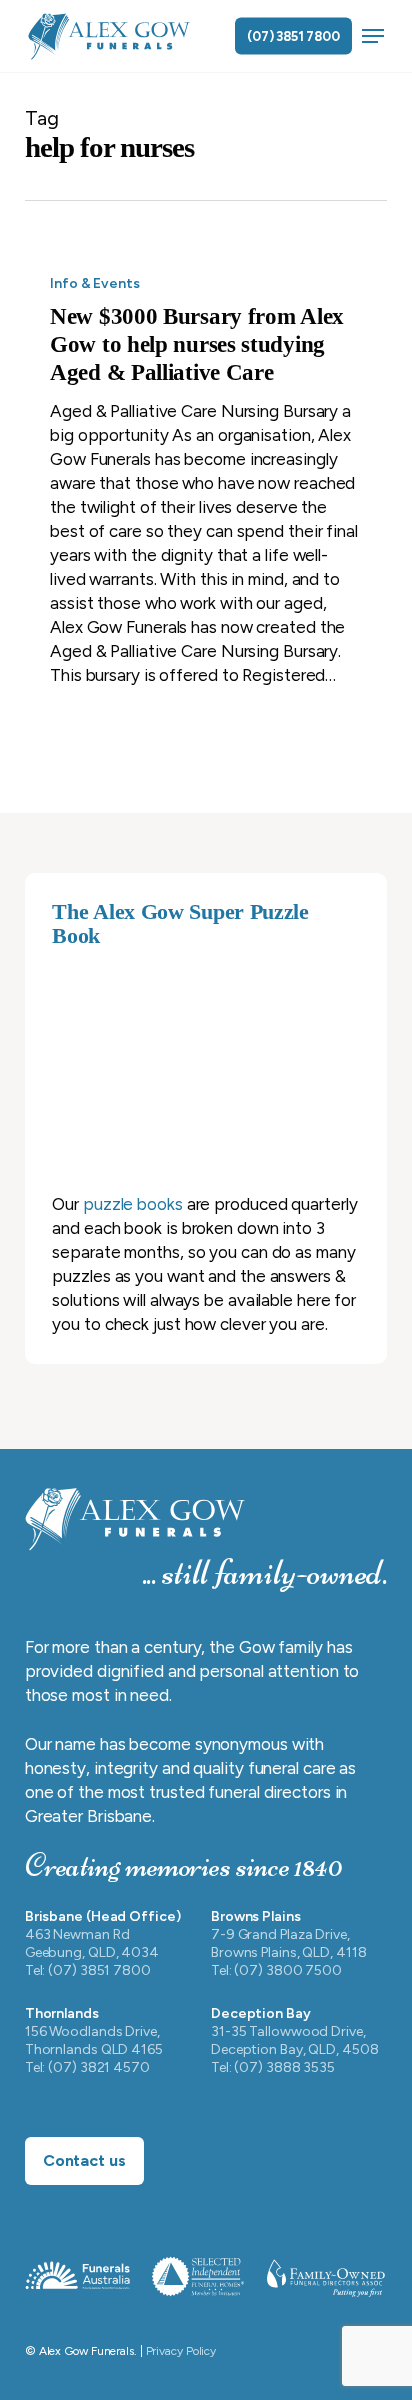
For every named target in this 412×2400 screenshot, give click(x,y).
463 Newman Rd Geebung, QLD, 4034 (92, 1943)
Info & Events (95, 283)
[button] (373, 36)
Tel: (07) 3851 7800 (88, 1970)
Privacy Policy (181, 2351)
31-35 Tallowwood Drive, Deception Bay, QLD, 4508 (295, 2040)
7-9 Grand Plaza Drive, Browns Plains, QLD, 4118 (289, 1943)
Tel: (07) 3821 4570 (87, 2067)
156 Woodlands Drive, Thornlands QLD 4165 (94, 2040)
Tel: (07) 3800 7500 (276, 1970)
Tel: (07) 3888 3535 (273, 2067)
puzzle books (133, 1204)
